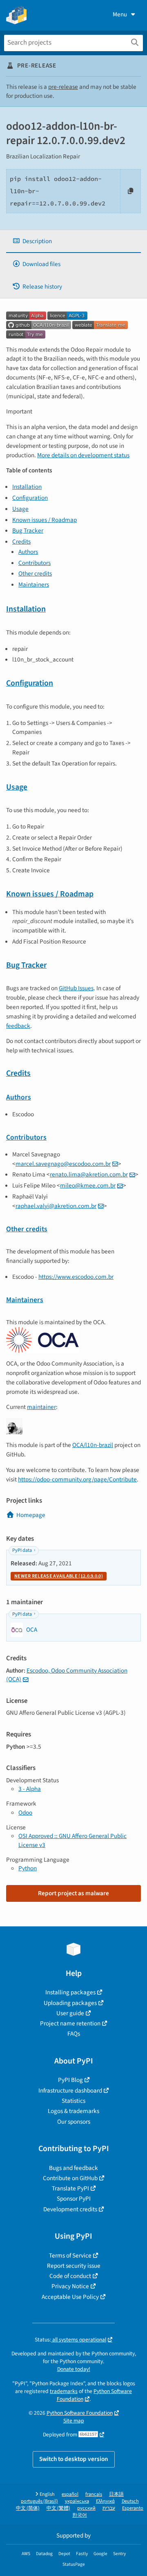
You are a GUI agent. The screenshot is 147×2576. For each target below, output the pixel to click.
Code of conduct (70, 2276)
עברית (109, 2508)
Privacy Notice (70, 2286)
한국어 (80, 2515)
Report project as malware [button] (73, 1893)
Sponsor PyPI (74, 2199)
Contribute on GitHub (70, 2178)
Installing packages (70, 1992)
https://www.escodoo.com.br (76, 1277)
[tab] (73, 241)
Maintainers (34, 585)
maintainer (41, 1407)
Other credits (35, 573)
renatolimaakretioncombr (89, 1174)
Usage (20, 509)
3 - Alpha (30, 1789)
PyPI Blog (70, 2080)
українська (77, 2501)
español (70, 2494)
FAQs (74, 2034)
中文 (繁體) (58, 2508)
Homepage (31, 1515)
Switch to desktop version (74, 2459)
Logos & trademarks (73, 2111)
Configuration (30, 498)
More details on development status (83, 455)
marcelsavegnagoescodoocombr (63, 1164)
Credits (21, 542)
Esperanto (133, 2508)
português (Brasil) (39, 2501)
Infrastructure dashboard (70, 2091)
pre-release (63, 87)
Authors (28, 552)
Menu (120, 14)
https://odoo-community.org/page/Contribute (77, 1479)
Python (28, 1868)
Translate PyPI (70, 2188)
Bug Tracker (28, 531)
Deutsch (130, 2501)
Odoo (25, 1813)
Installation (27, 487)
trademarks (64, 2391)
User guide (70, 2013)
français (94, 2494)
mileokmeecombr (88, 1185)
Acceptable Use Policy (70, 2297)
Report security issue (74, 2266)
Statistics (73, 2101)
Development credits (70, 2209)
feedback (18, 1026)
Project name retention (70, 2023)
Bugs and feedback (73, 2168)
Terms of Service (70, 2255)
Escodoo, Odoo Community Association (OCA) (67, 1675)
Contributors (35, 563)
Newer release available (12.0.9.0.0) (59, 1576)
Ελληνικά (105, 2501)
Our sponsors (74, 2122)
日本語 (116, 2494)
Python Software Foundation (95, 2395)
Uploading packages (70, 2003)
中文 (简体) (28, 2508)
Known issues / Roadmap (45, 520)
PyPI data (22, 1550)
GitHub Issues (76, 988)
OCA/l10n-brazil (93, 1445)
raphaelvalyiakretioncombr (56, 1206)
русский (86, 2508)
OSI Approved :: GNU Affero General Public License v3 (72, 1840)
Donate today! (74, 2369)
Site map (74, 2421)
